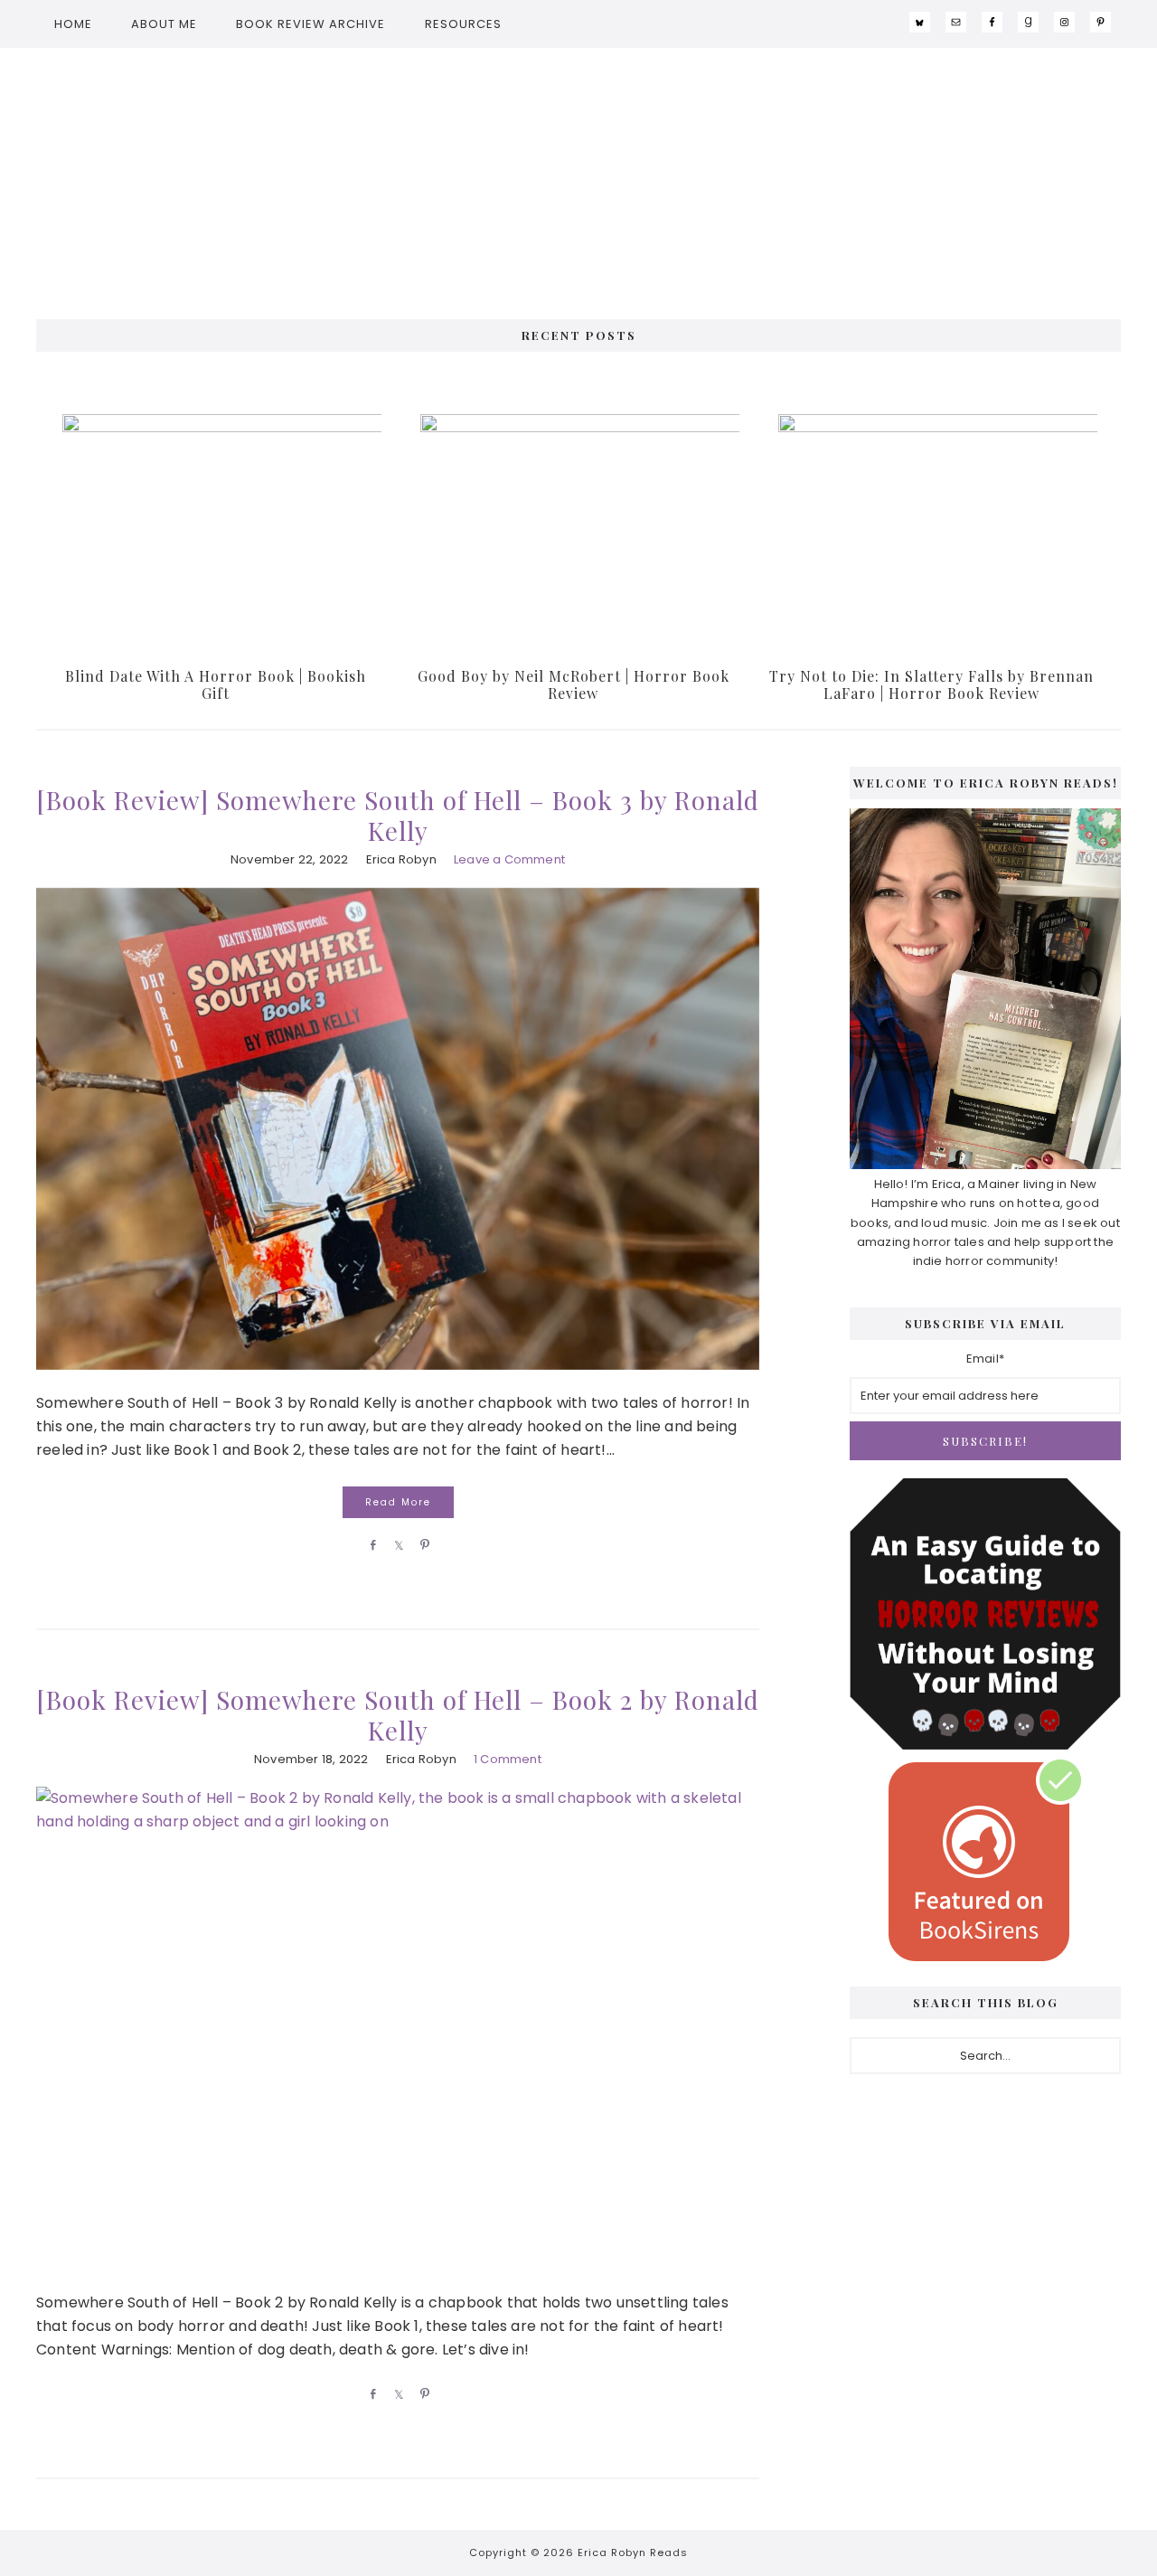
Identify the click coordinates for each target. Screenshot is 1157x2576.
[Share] (370, 1544)
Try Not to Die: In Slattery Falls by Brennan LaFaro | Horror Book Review (931, 684)
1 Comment (508, 1759)
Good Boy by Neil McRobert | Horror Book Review (574, 684)
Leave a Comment (509, 859)
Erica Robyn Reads (578, 175)
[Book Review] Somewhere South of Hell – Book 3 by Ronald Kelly (398, 815)
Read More (398, 1502)
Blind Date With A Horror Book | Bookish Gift (216, 684)
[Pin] (422, 1544)
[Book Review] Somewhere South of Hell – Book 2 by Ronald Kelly (398, 1715)
